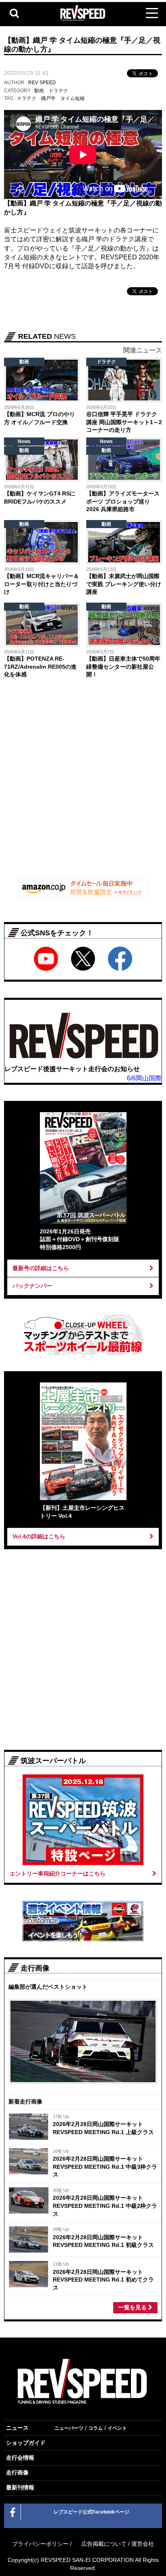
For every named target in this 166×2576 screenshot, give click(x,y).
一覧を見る (133, 2307)
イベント (117, 2428)
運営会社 (143, 2544)
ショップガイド (26, 2443)
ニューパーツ (69, 2428)
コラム (95, 2428)
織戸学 (48, 98)
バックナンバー (32, 1286)
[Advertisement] (83, 784)
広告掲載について (104, 2544)
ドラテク (58, 91)
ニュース (17, 2428)
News (24, 441)
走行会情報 (20, 2458)
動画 (39, 91)
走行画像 (17, 2472)
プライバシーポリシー (40, 2544)
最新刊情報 (20, 2487)
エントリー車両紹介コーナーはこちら (58, 1873)
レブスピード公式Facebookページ (91, 2512)
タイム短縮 (73, 98)
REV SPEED (42, 83)
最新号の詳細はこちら (41, 1268)
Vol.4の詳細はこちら (39, 1536)
